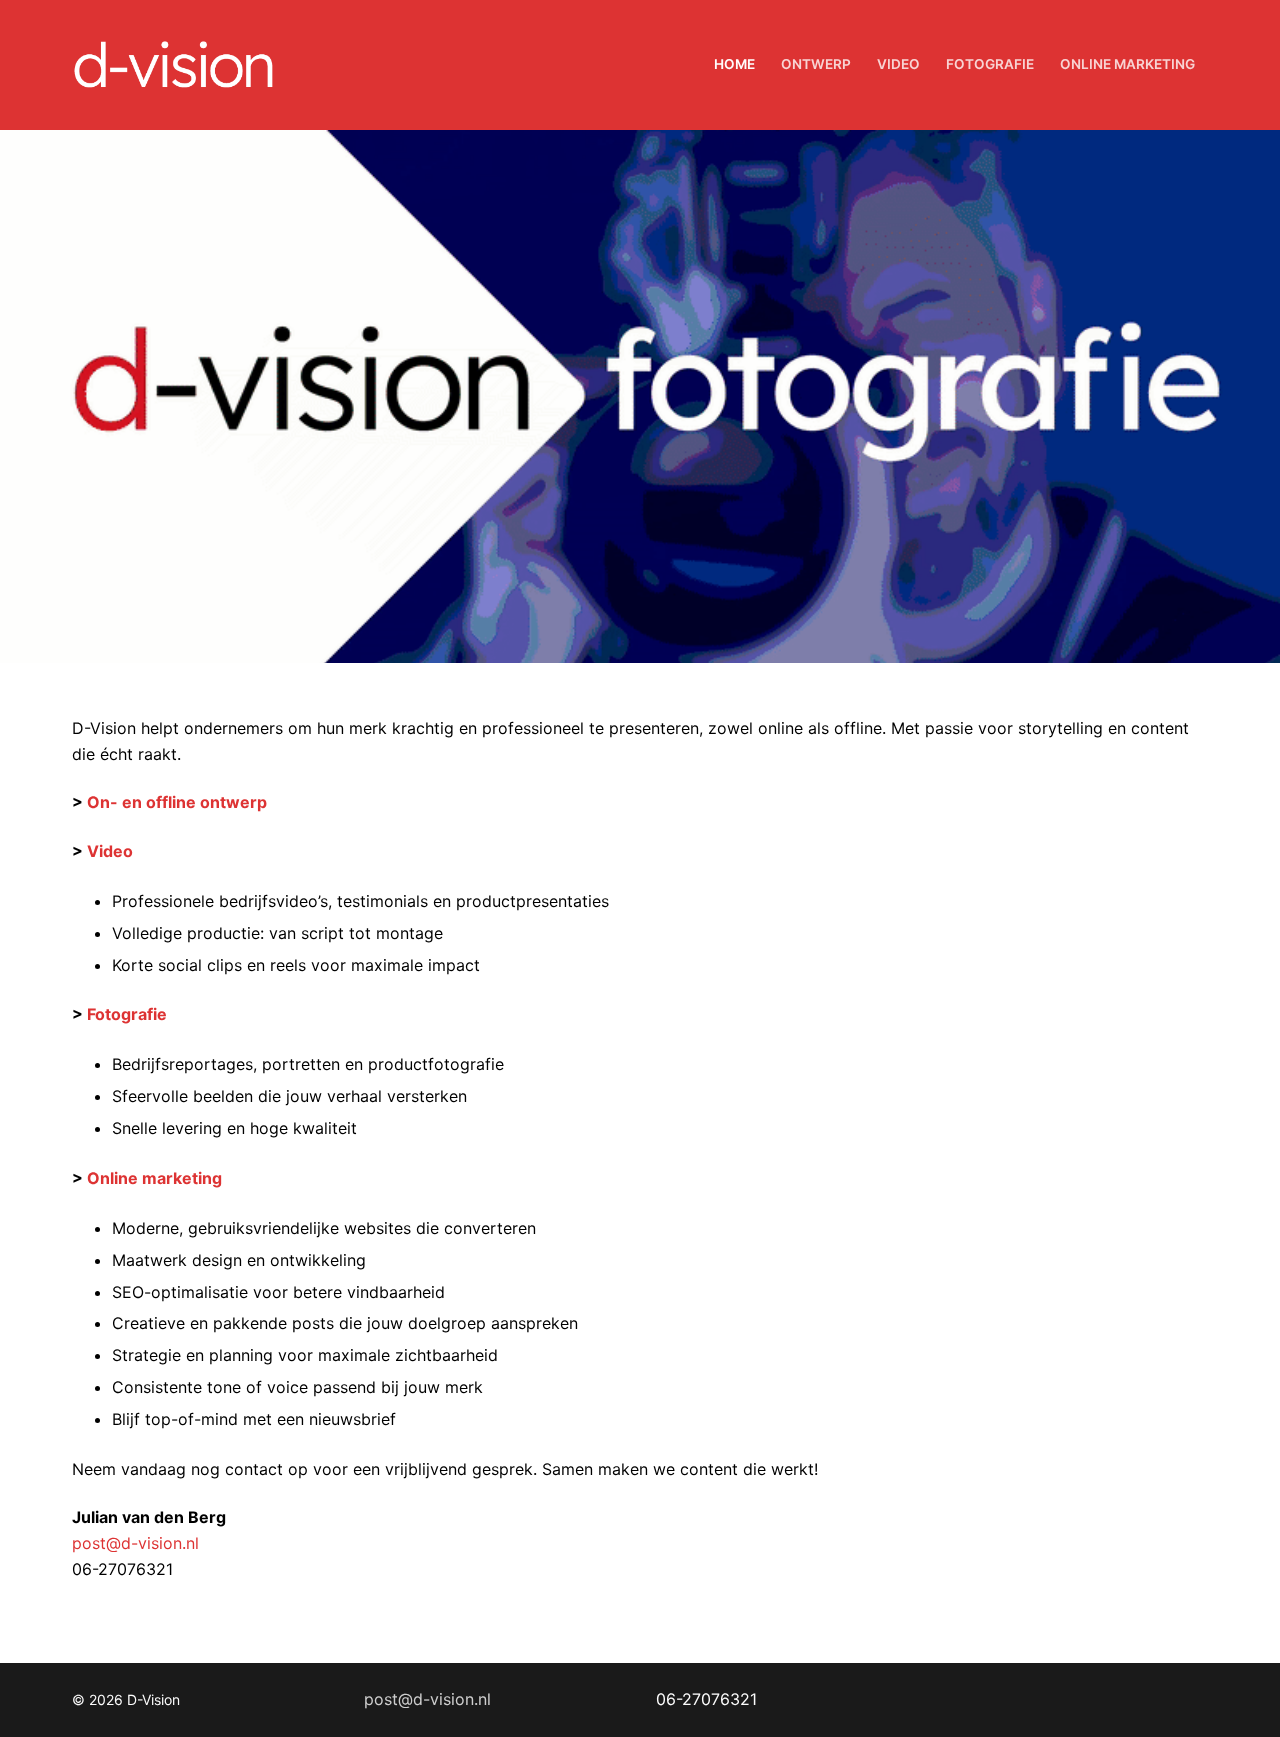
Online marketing (154, 1178)
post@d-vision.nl (135, 1543)
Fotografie (127, 1014)
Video (110, 851)
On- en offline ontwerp (177, 802)
